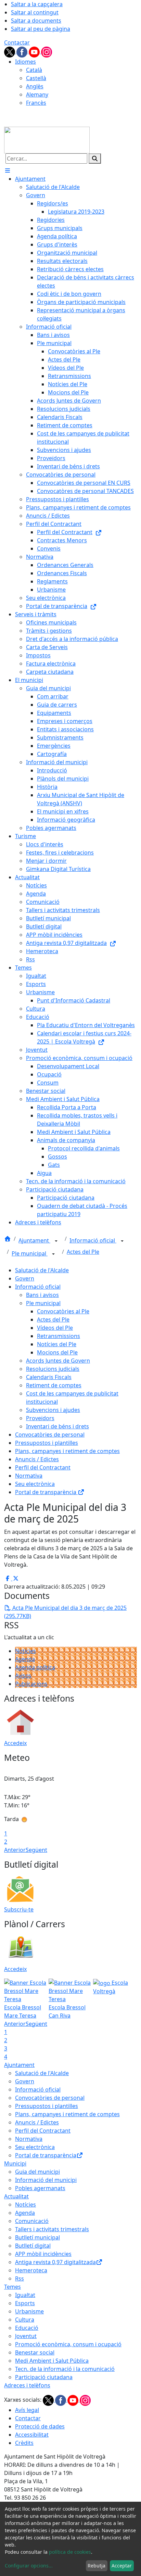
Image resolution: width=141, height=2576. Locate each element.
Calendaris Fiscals (49, 1377)
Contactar (17, 42)
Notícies (25, 1651)
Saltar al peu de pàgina (41, 29)
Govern (25, 1278)
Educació (27, 2328)
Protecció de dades (40, 2426)
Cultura (25, 2320)
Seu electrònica (35, 1484)
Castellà (36, 78)
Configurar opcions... (29, 2566)
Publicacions (31, 1684)
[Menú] (8, 171)
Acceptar (122, 2566)
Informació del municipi (46, 2180)
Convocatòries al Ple (63, 1311)
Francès (36, 103)
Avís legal (27, 2410)
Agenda (25, 1659)
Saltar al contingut (35, 12)
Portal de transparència (46, 1492)
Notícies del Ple (57, 1344)
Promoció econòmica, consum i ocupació (68, 2344)
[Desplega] (56, 1241)
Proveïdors (40, 1418)
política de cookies (70, 2552)
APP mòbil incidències (43, 2254)
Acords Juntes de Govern (58, 1361)
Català (34, 70)
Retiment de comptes (54, 1385)
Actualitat (16, 2196)
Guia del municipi (37, 2172)
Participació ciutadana (44, 2377)
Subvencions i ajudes (53, 1410)
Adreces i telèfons (27, 2385)
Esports (25, 2303)
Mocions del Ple (57, 1352)
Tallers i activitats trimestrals (52, 2229)
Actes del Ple (83, 1252)
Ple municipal (30, 1253)
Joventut (26, 2336)
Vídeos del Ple (55, 1328)
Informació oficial (93, 1240)
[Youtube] (35, 51)
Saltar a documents (36, 21)
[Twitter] (10, 51)
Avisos (23, 1676)
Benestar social (35, 2352)
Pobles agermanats (40, 2188)
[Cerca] (95, 159)
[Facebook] (23, 51)
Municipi (15, 2163)
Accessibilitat (32, 2435)
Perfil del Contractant (43, 1467)
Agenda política (35, 1667)
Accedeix (15, 1743)
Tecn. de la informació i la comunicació (65, 2369)
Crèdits (24, 2443)
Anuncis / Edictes (37, 1459)
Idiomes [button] (25, 62)
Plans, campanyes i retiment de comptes (67, 1451)
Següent (36, 1850)
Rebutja (97, 2566)
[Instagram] (47, 51)
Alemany (37, 94)
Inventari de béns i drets (57, 1426)
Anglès (35, 86)
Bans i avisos (42, 1295)
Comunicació (32, 2221)
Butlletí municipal (37, 2237)
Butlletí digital (33, 2246)
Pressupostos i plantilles (47, 1443)
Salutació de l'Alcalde (42, 1270)
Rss (20, 2278)
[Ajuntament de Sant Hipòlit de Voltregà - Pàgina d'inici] (47, 139)
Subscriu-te (19, 1909)
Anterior (15, 1850)
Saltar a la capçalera (37, 4)
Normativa (29, 1476)
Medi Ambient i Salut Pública (52, 2361)
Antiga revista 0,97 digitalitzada (55, 2262)
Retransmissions (59, 1336)
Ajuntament (34, 1240)
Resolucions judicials (53, 1369)
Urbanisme (29, 2311)
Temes (12, 2287)
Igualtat (25, 2295)
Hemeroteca (31, 2270)
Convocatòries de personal (50, 1435)
